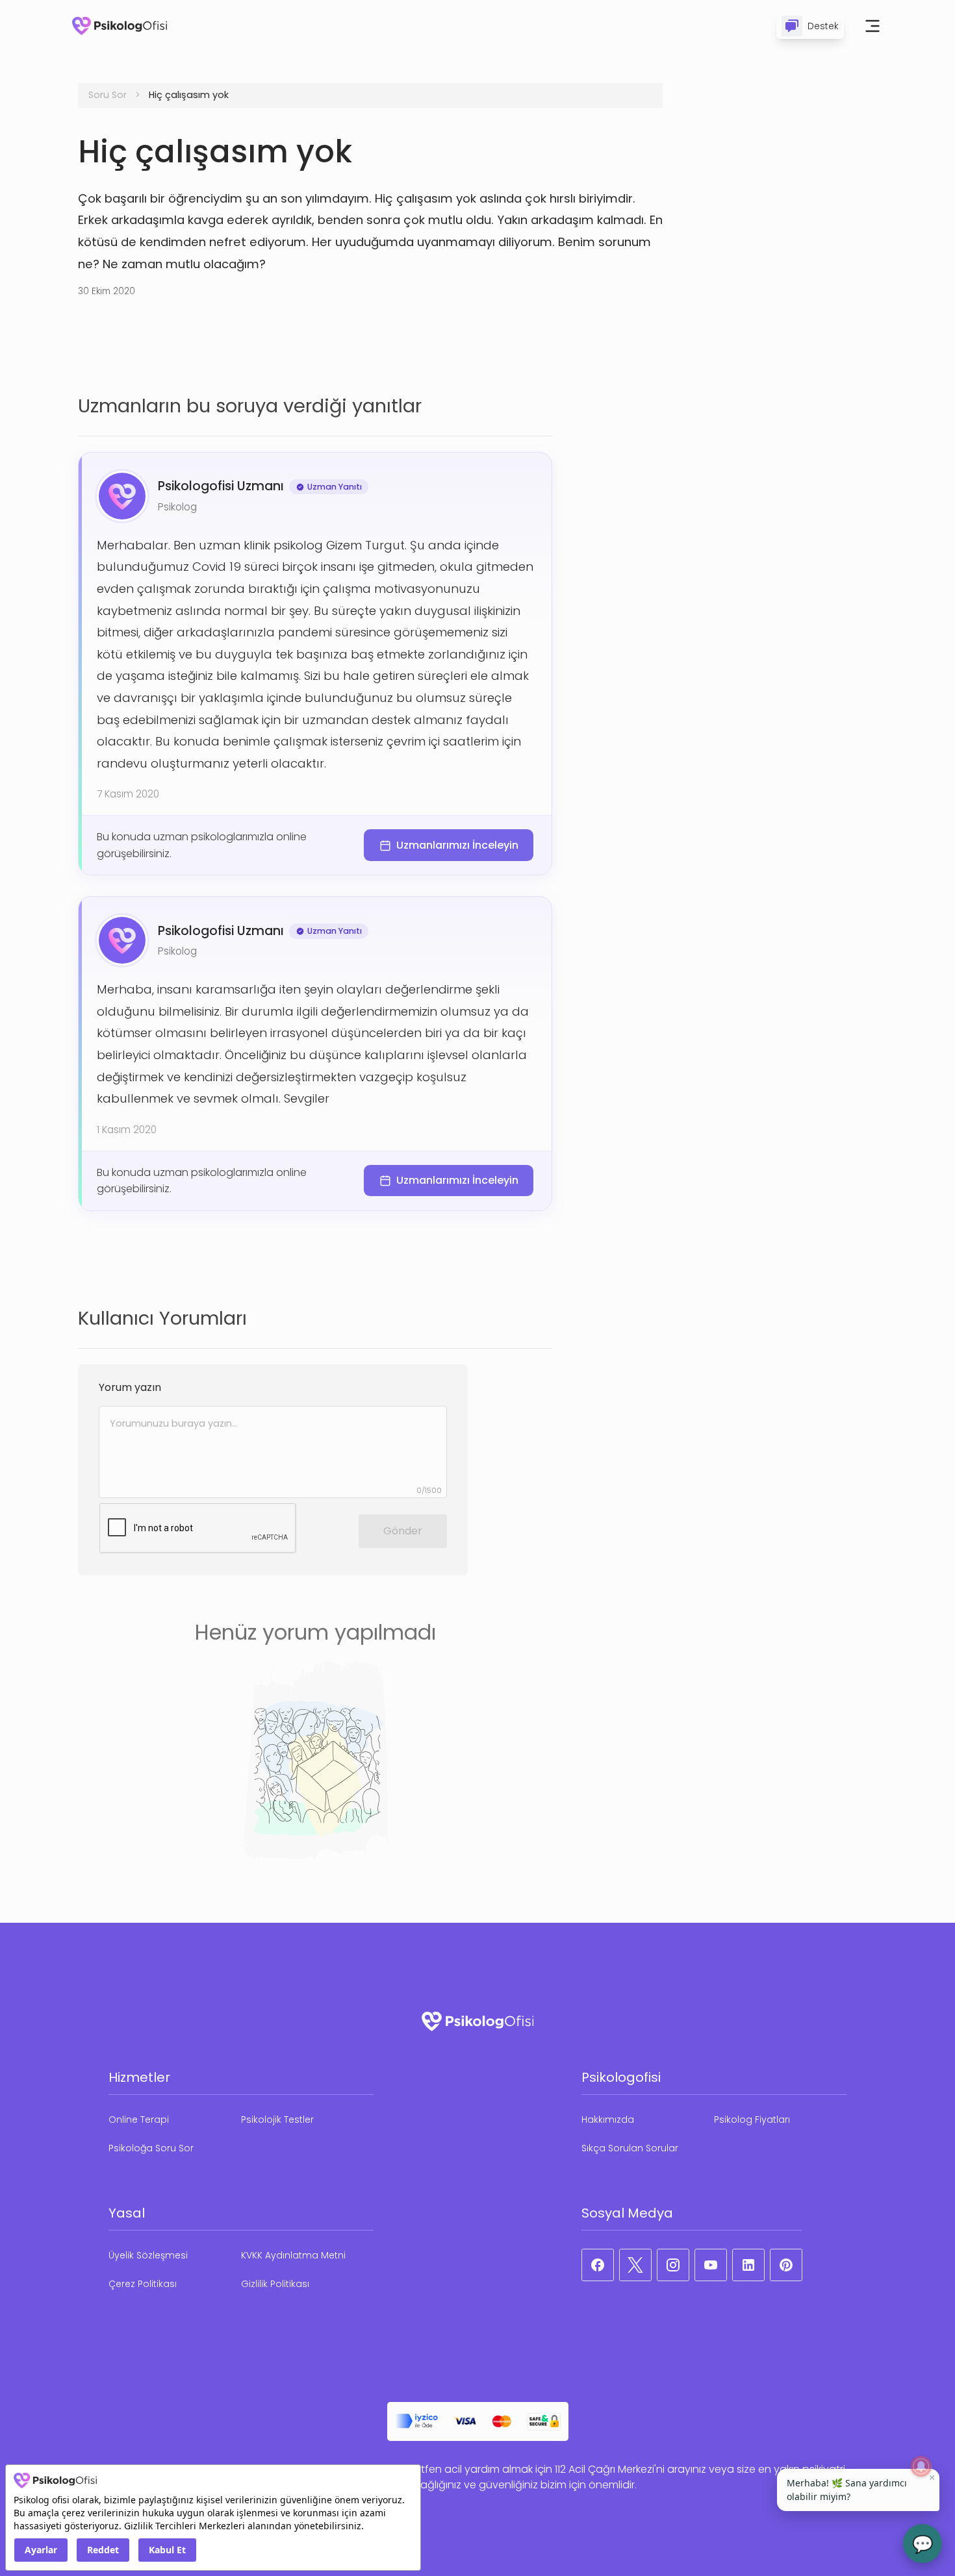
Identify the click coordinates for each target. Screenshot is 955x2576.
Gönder (403, 1531)
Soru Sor (108, 95)
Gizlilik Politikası (275, 2284)
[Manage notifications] (921, 2466)
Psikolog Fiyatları (752, 2120)
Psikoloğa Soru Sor (151, 2148)
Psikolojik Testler (277, 2120)
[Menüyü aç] (872, 26)
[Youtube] (711, 2265)
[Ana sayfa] (120, 26)
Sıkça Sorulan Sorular (630, 2148)
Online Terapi (139, 2120)
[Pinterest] (786, 2265)
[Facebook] (598, 2265)
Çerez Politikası (143, 2284)
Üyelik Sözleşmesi (148, 2255)
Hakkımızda (608, 2120)
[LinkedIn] (748, 2265)
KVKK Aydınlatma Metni (293, 2255)
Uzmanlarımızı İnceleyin (457, 845)
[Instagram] (673, 2265)
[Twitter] (635, 2265)
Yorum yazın (130, 1387)
